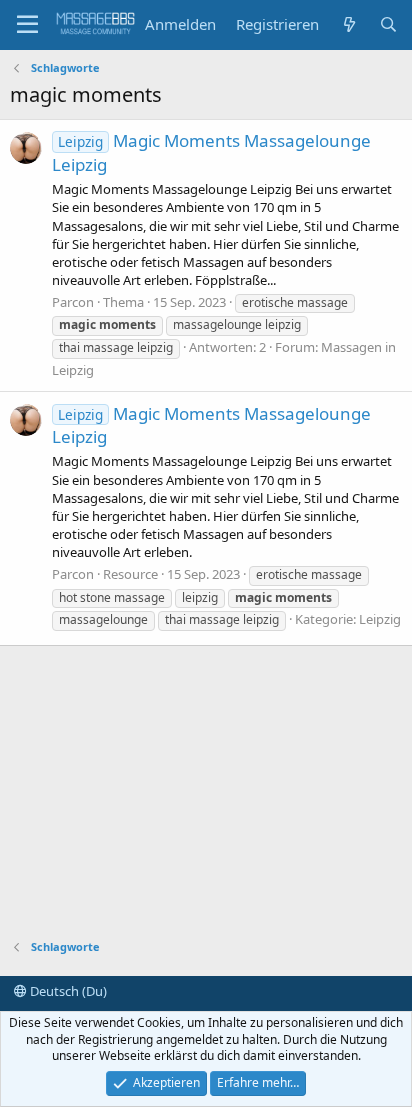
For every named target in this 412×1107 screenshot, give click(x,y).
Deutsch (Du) (67, 991)
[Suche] (388, 24)
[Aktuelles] (348, 24)
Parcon (73, 302)
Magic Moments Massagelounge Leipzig (211, 425)
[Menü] (27, 25)
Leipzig (380, 619)
